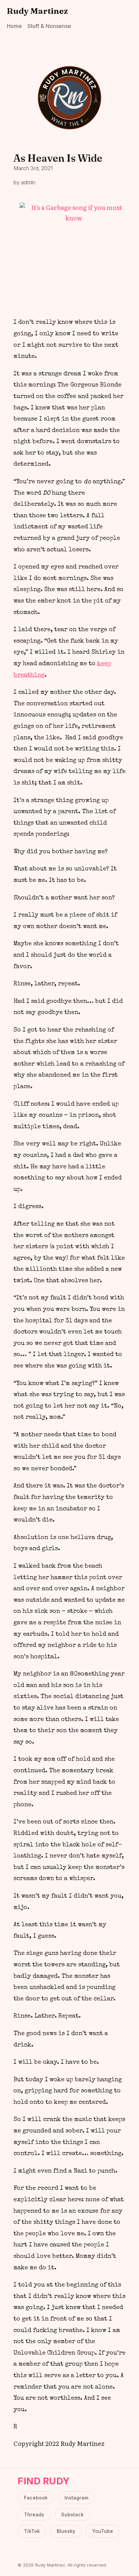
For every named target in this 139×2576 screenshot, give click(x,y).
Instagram (76, 2498)
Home (14, 26)
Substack (72, 2514)
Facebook (36, 2498)
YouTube (103, 2531)
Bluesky (66, 2531)
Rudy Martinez (37, 11)
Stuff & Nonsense (49, 26)
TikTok (32, 2531)
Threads (34, 2514)
